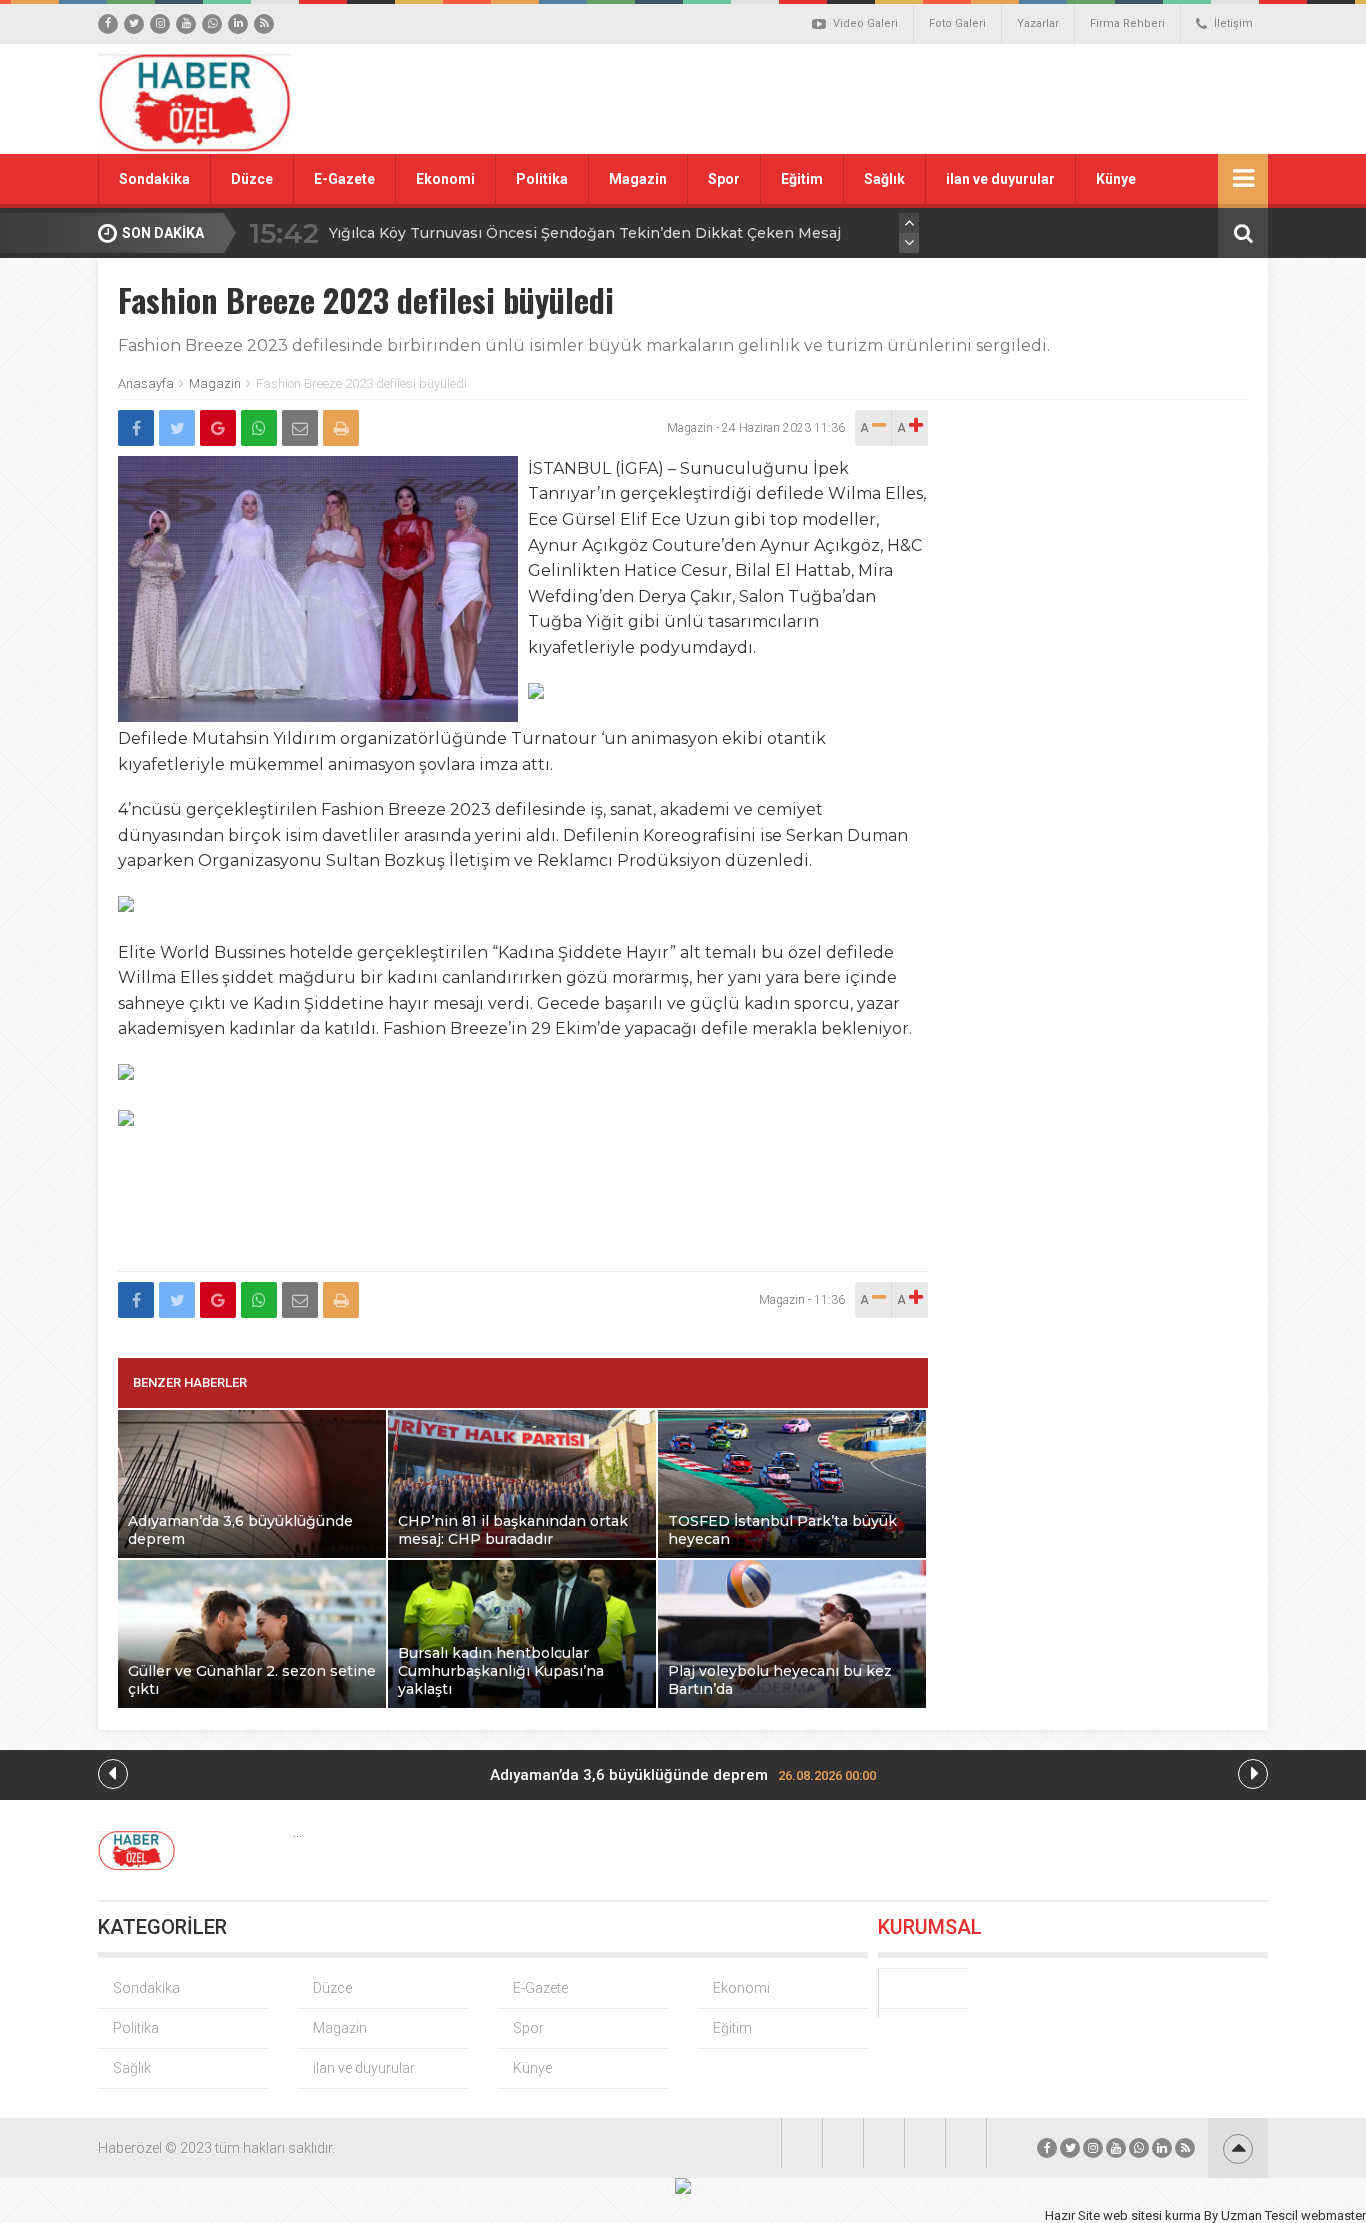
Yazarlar (1038, 23)
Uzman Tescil (1259, 2215)
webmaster (1333, 2215)
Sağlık (884, 179)
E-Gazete (344, 179)
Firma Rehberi (1127, 23)
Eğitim (802, 179)
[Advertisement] (908, 99)
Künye (1116, 179)
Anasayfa (146, 383)
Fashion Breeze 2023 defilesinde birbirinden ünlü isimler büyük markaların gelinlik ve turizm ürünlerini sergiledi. (584, 345)
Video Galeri (865, 23)
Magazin (638, 179)
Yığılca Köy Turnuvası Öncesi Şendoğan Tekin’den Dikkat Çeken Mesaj (585, 233)
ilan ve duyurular (1000, 179)
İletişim (1233, 23)
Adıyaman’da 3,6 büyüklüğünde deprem (683, 1775)
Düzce (252, 179)
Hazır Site (1072, 2215)
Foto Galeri (957, 23)
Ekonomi (445, 179)
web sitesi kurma (1152, 2215)
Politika (542, 179)
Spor (724, 179)
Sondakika (154, 179)
